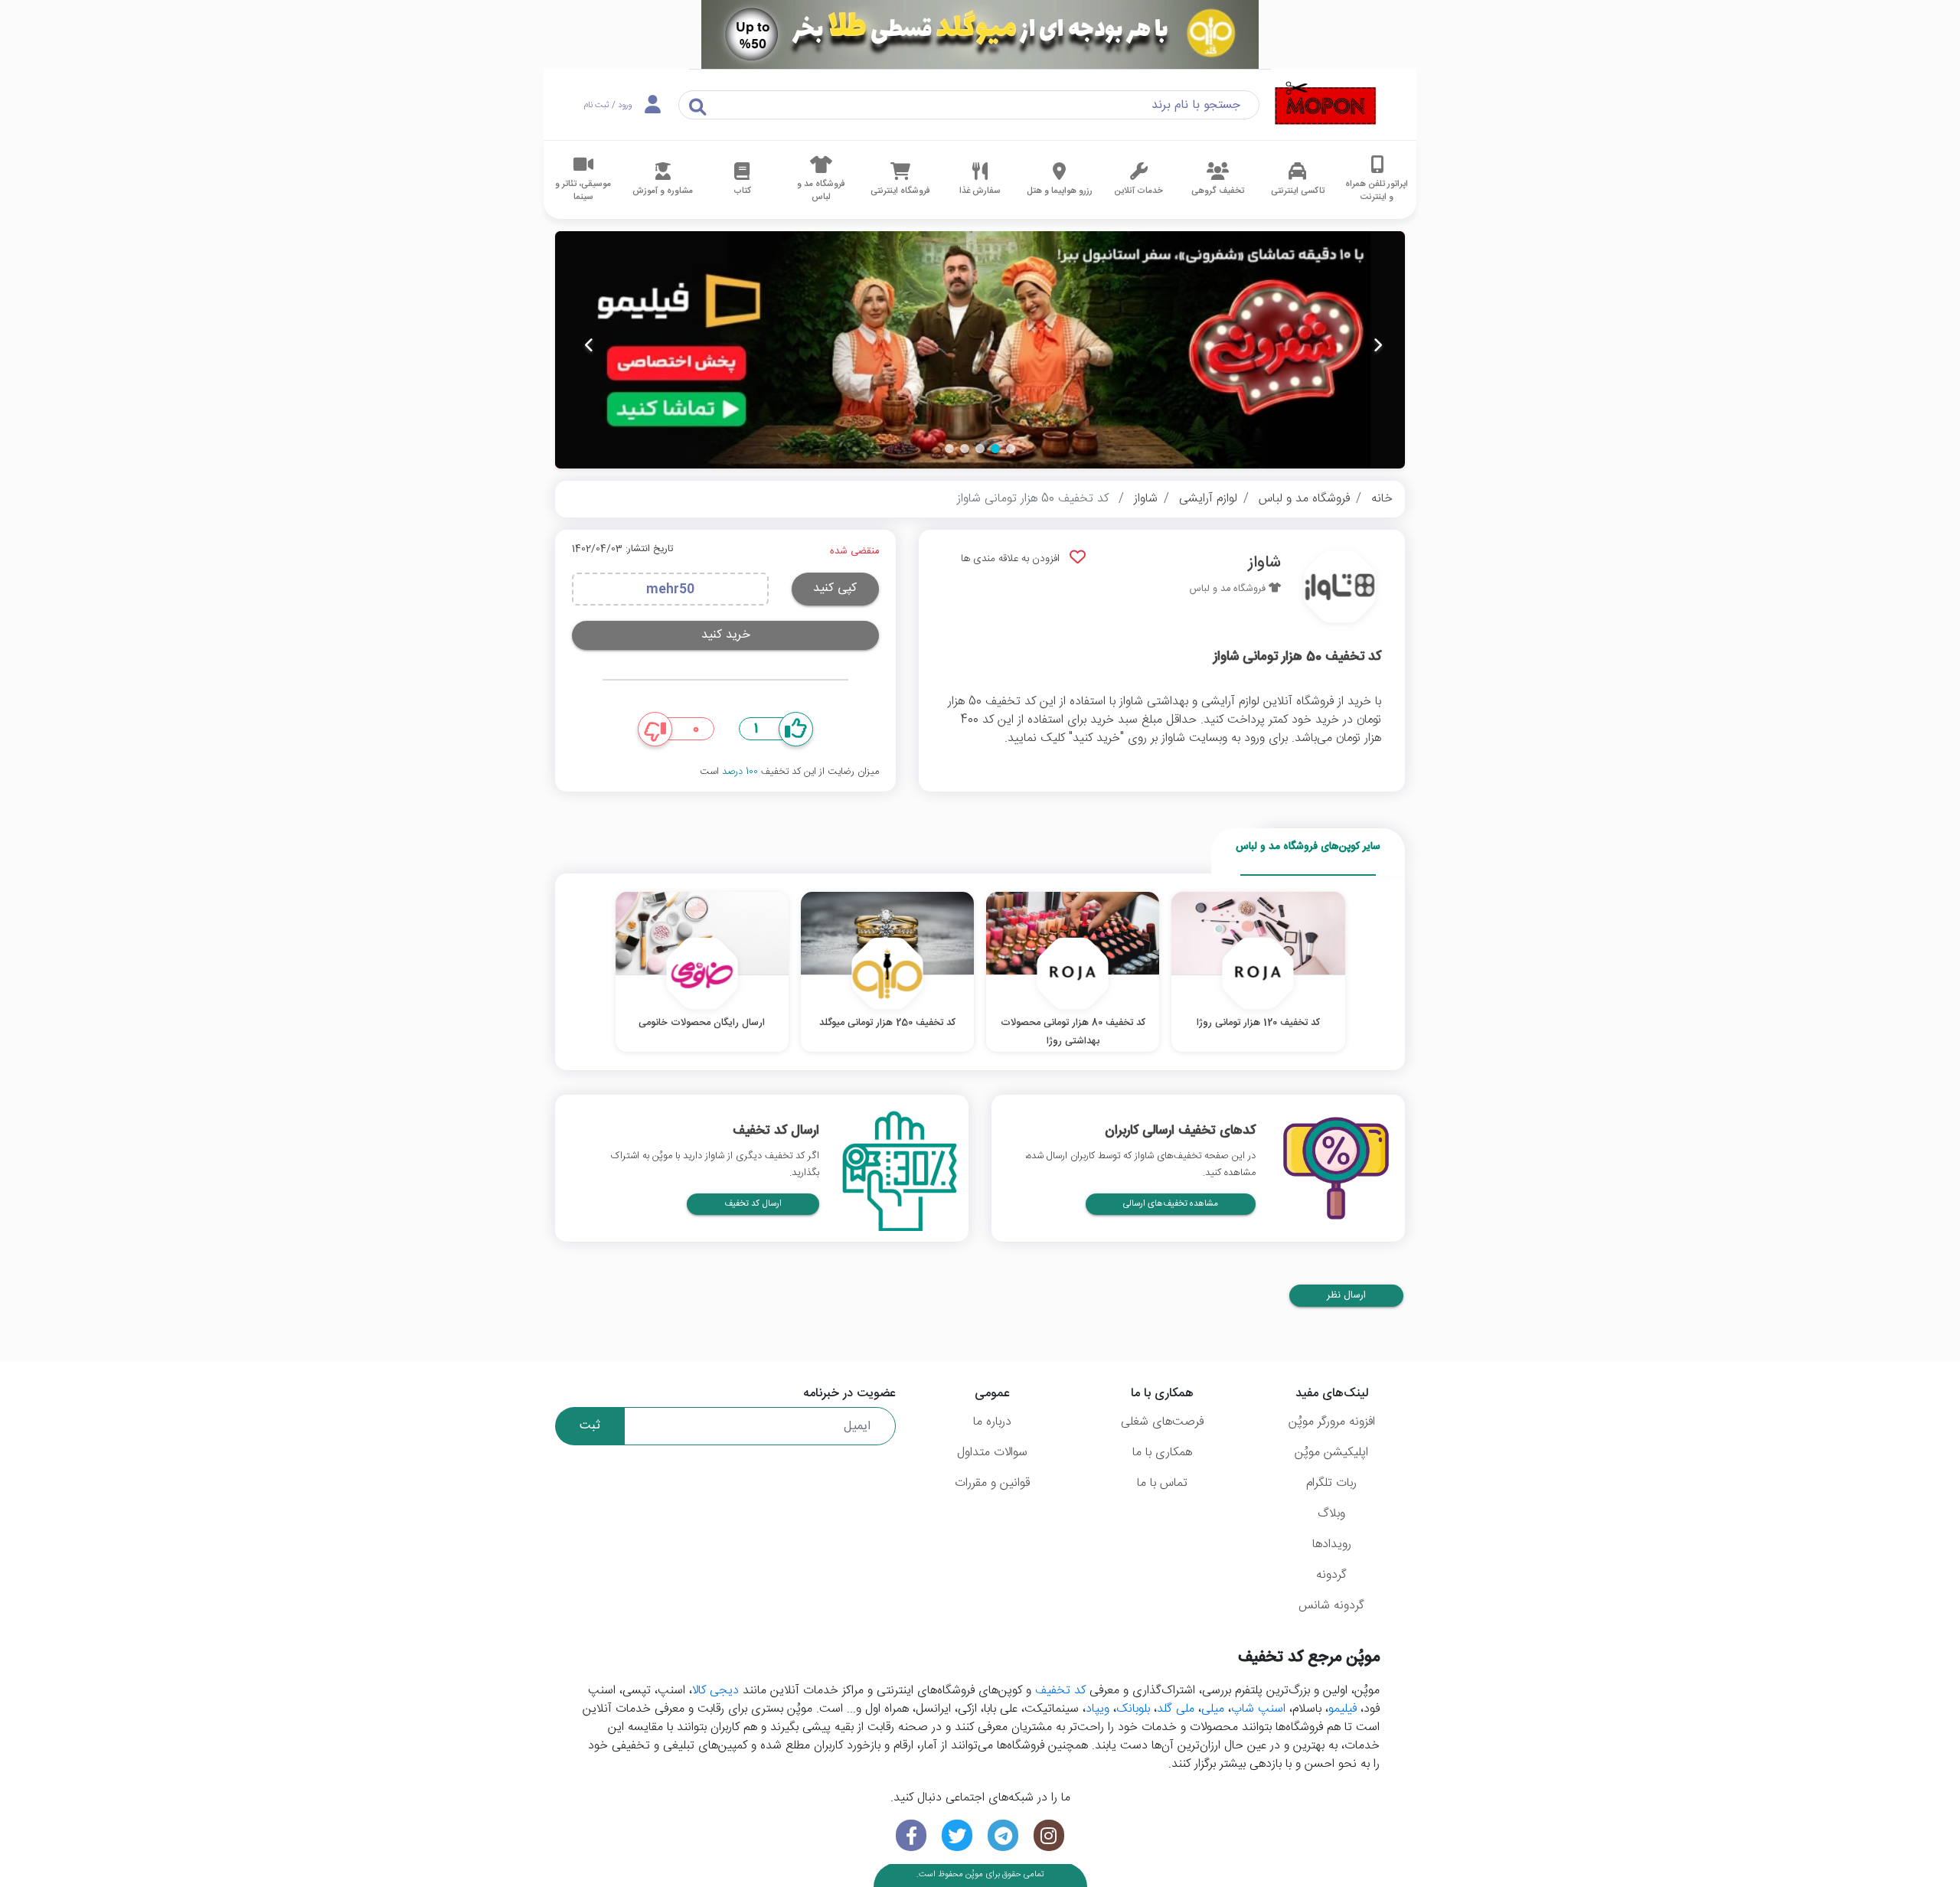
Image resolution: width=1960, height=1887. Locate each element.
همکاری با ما (1162, 1453)
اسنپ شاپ (1258, 1709)
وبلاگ (1331, 1514)
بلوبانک (1133, 1709)
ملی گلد (1176, 1709)
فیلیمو (1343, 1709)
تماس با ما (1162, 1483)
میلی (1213, 1709)
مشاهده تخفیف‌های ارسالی (1171, 1204)
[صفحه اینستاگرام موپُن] (1049, 1835)
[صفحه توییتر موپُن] (957, 1835)
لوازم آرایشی (1208, 499)
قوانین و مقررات (992, 1483)
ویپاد (1098, 1709)
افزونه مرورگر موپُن (1332, 1422)
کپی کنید (835, 588)
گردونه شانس (1331, 1606)
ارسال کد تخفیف (753, 1204)
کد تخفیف (1060, 1691)
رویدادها (1332, 1544)
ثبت (590, 1426)
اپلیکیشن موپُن (1331, 1453)
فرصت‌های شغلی (1162, 1422)
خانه (1382, 499)
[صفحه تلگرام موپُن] (1003, 1835)
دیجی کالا (715, 1691)
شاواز (1146, 499)
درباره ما (992, 1422)
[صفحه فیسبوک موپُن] (911, 1835)
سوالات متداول (992, 1453)
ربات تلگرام (1331, 1483)
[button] (1011, 449)
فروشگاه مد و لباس (1304, 499)
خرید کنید (726, 635)
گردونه (1331, 1575)
